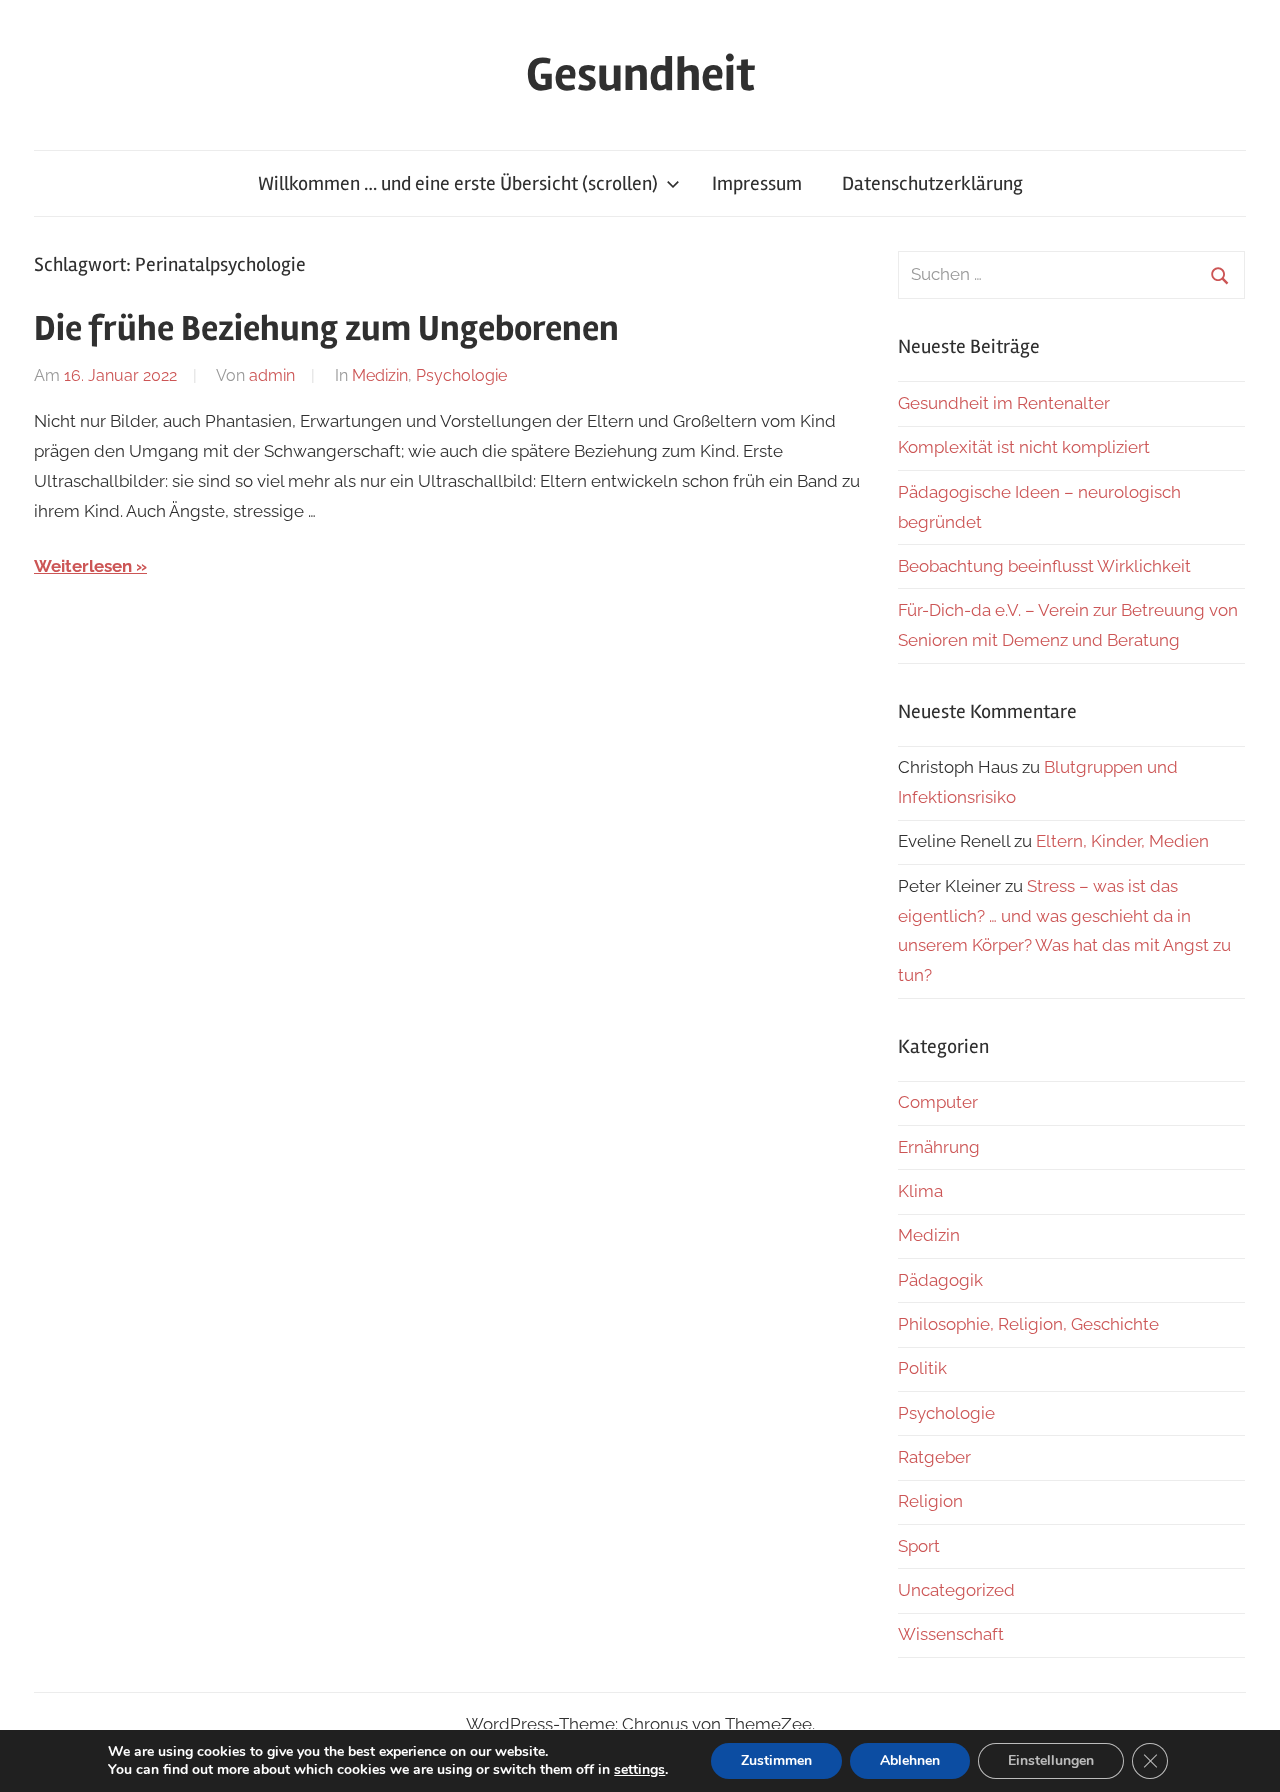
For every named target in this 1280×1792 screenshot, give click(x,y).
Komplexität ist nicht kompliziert (1024, 447)
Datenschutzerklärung (932, 183)
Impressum (757, 183)
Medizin (380, 375)
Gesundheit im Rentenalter (1004, 403)
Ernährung (939, 1147)
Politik (922, 1368)
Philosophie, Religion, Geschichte (1028, 1324)
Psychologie (461, 375)
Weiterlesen (83, 566)
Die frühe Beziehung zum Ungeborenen (326, 329)
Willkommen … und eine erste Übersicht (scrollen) (458, 183)
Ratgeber (934, 1457)
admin (272, 375)
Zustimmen (776, 1760)
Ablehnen (910, 1760)
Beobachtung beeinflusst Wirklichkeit (1044, 566)
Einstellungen (1051, 1760)
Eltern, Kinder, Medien (1122, 841)
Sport (919, 1546)
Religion (930, 1501)
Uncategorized (956, 1590)
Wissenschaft (951, 1634)
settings (639, 1770)
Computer (938, 1102)
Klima (920, 1191)
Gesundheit (640, 74)
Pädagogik (940, 1280)
